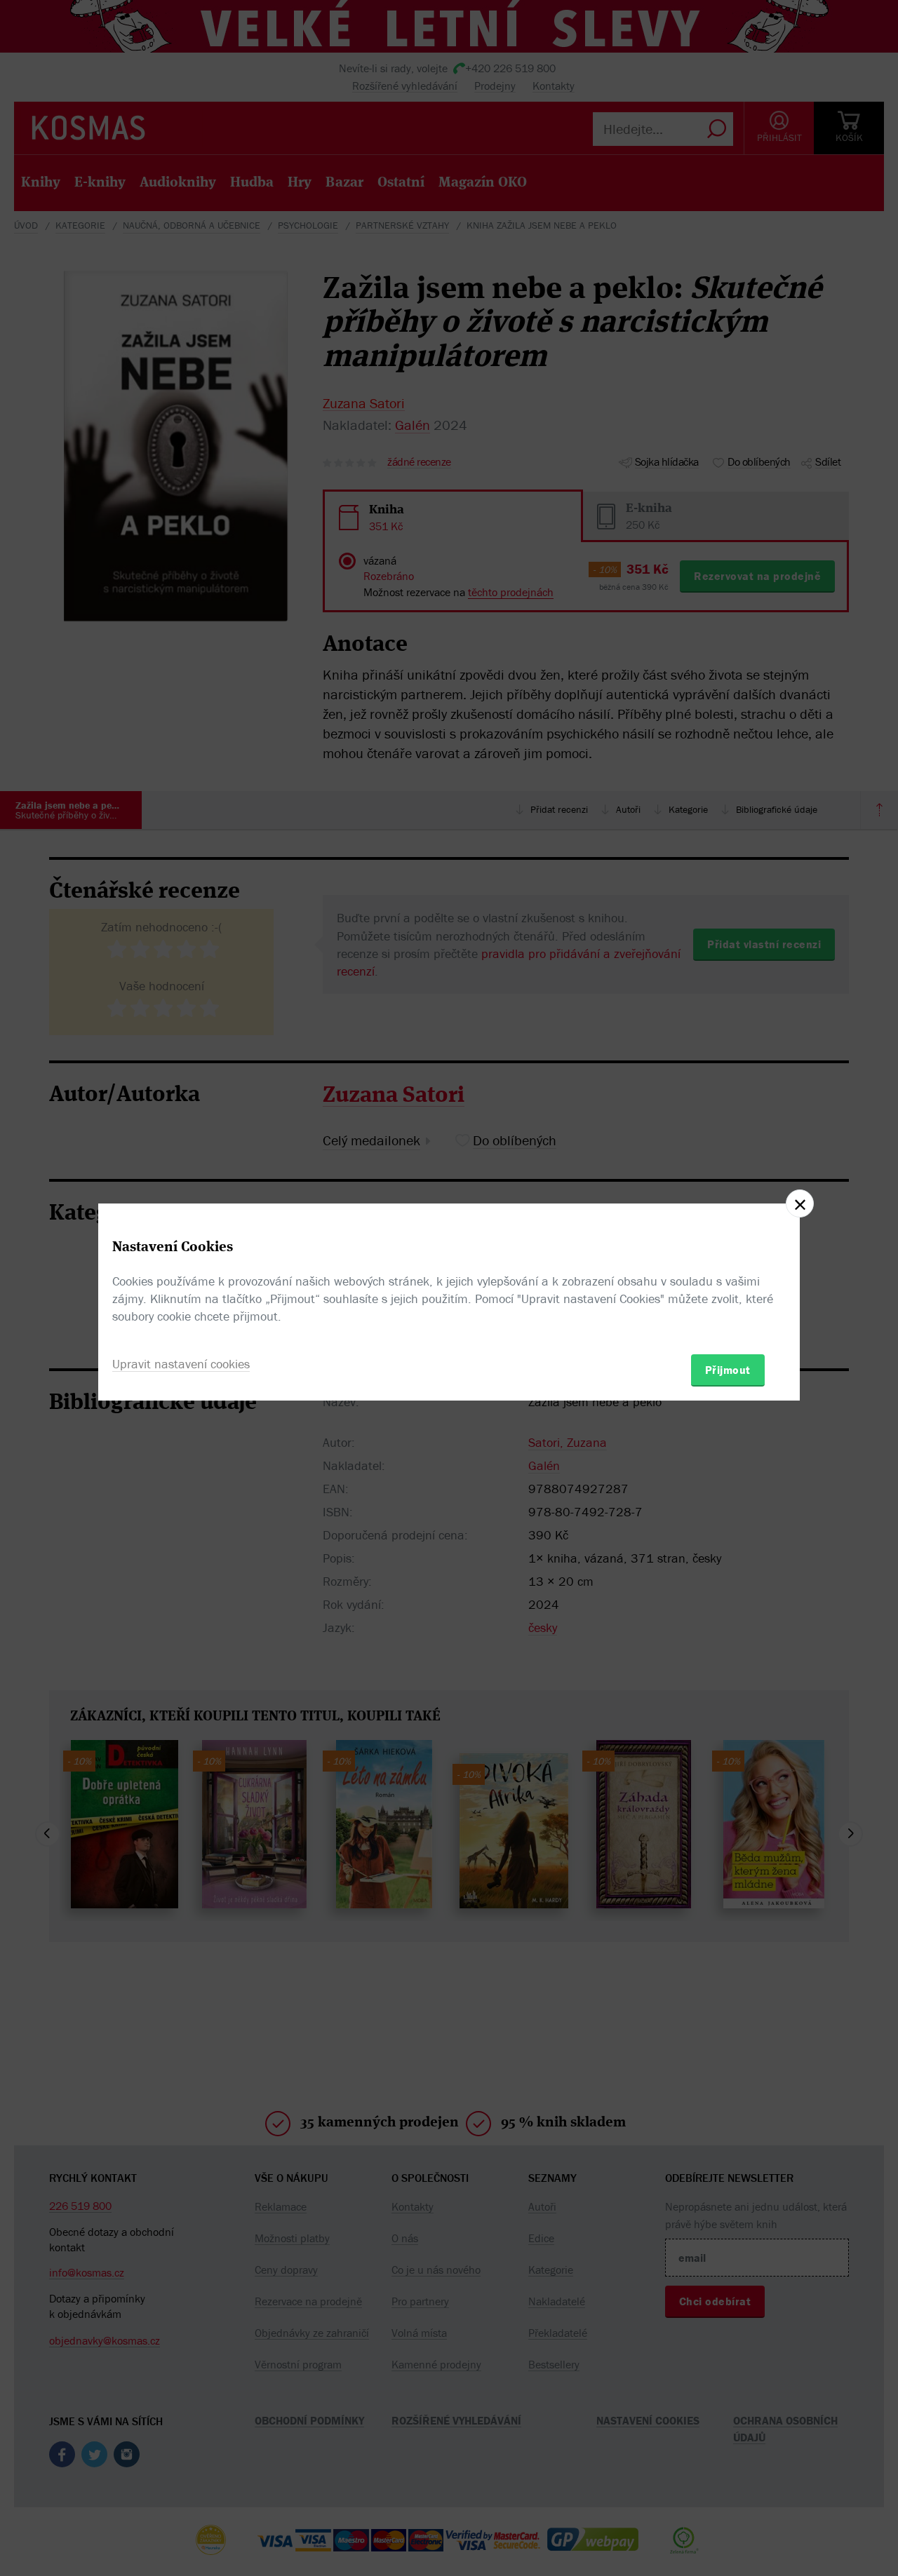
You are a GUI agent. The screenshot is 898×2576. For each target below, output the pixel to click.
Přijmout (728, 1370)
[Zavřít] (800, 1203)
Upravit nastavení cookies (181, 1364)
